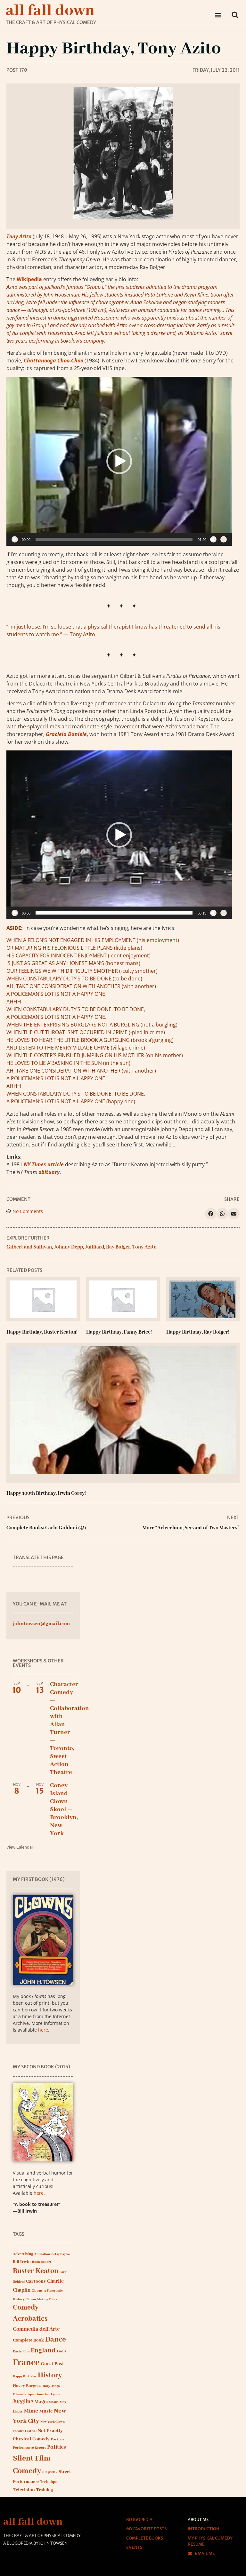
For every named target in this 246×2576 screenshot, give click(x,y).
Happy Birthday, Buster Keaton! (42, 1332)
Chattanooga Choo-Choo (53, 361)
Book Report (42, 2262)
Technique (49, 2482)
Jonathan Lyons (48, 2394)
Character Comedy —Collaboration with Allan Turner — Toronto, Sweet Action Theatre (70, 1728)
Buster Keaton (36, 2271)
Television (24, 2490)
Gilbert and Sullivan (29, 1247)
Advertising (23, 2254)
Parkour (58, 2439)
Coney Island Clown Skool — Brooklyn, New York (64, 1810)
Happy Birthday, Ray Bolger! (198, 1332)
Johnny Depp (68, 1247)
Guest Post (52, 2364)
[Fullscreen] (224, 539)
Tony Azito (19, 236)
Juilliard (94, 1247)
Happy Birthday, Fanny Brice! (119, 1332)
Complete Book (28, 2340)
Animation (42, 2254)
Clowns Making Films (41, 2299)
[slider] (114, 539)
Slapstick (50, 2472)
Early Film (21, 2351)
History (50, 2375)
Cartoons (36, 2281)
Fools (61, 2351)
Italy (46, 2386)
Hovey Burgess (27, 2386)
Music (46, 2411)
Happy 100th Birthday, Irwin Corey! (46, 1494)
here (43, 2030)
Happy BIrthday (25, 2377)
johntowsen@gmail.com (41, 1624)
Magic (41, 2402)
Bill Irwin (22, 2262)
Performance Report (29, 2448)
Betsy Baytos (61, 2254)
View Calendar (20, 1847)
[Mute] (213, 539)
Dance (56, 2339)
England (43, 2351)
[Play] (15, 539)
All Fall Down (50, 11)
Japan (31, 2394)
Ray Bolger (118, 1247)
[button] (218, 15)
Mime (31, 2411)
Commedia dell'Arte (36, 2329)
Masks (54, 2402)
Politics (57, 2447)
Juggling (23, 2402)
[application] (119, 461)
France (26, 2363)
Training (45, 2490)
